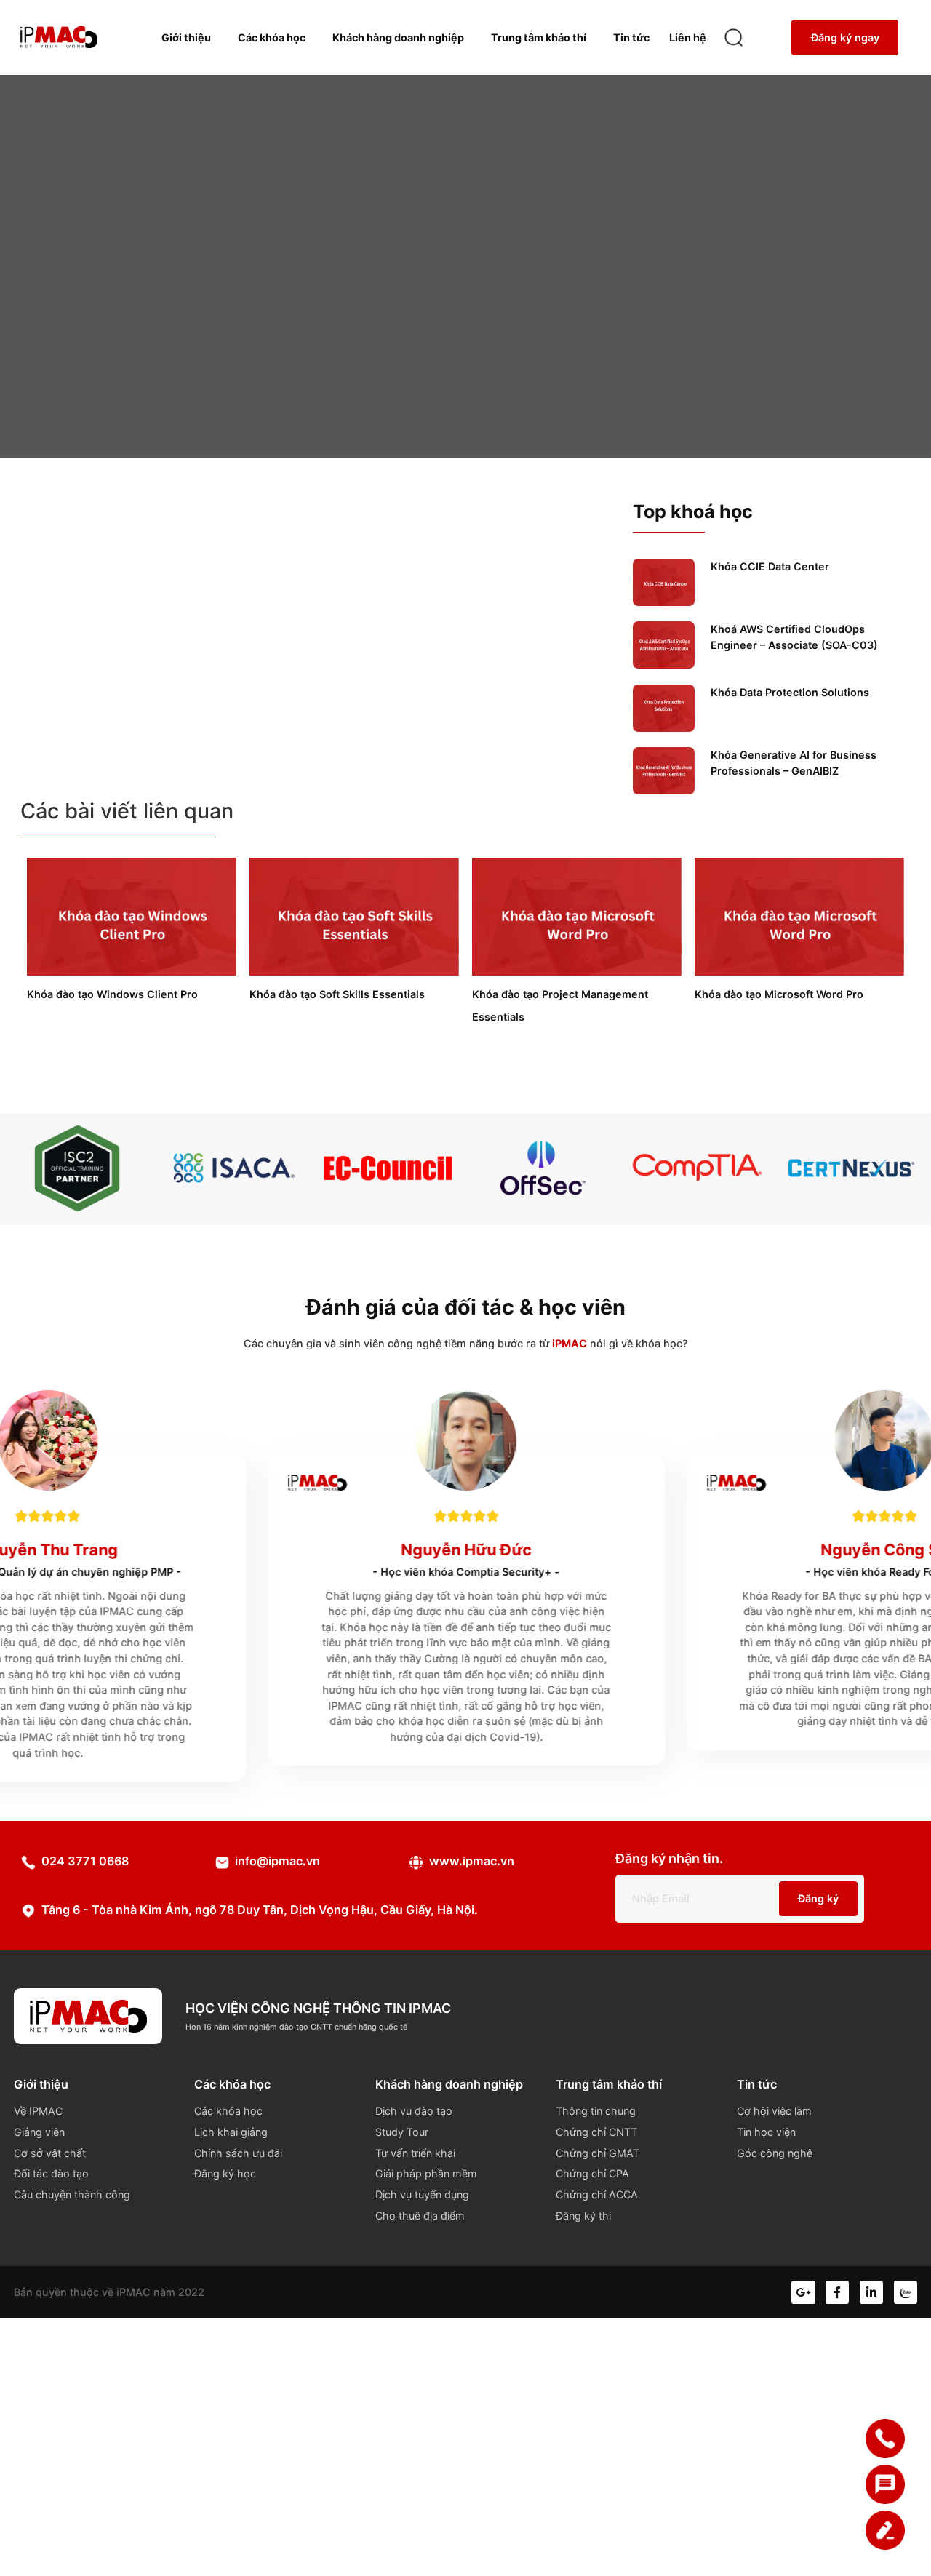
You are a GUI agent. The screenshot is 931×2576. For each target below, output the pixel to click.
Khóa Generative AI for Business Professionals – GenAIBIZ (794, 763)
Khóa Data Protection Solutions (790, 692)
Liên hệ (688, 37)
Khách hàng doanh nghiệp (398, 37)
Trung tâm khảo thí (539, 37)
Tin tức (631, 37)
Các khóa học (272, 37)
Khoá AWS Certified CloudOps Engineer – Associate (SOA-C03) (794, 637)
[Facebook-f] (837, 2292)
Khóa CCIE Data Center (770, 566)
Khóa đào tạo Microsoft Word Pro (779, 994)
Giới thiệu (186, 37)
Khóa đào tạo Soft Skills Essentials (337, 994)
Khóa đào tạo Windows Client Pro (112, 994)
